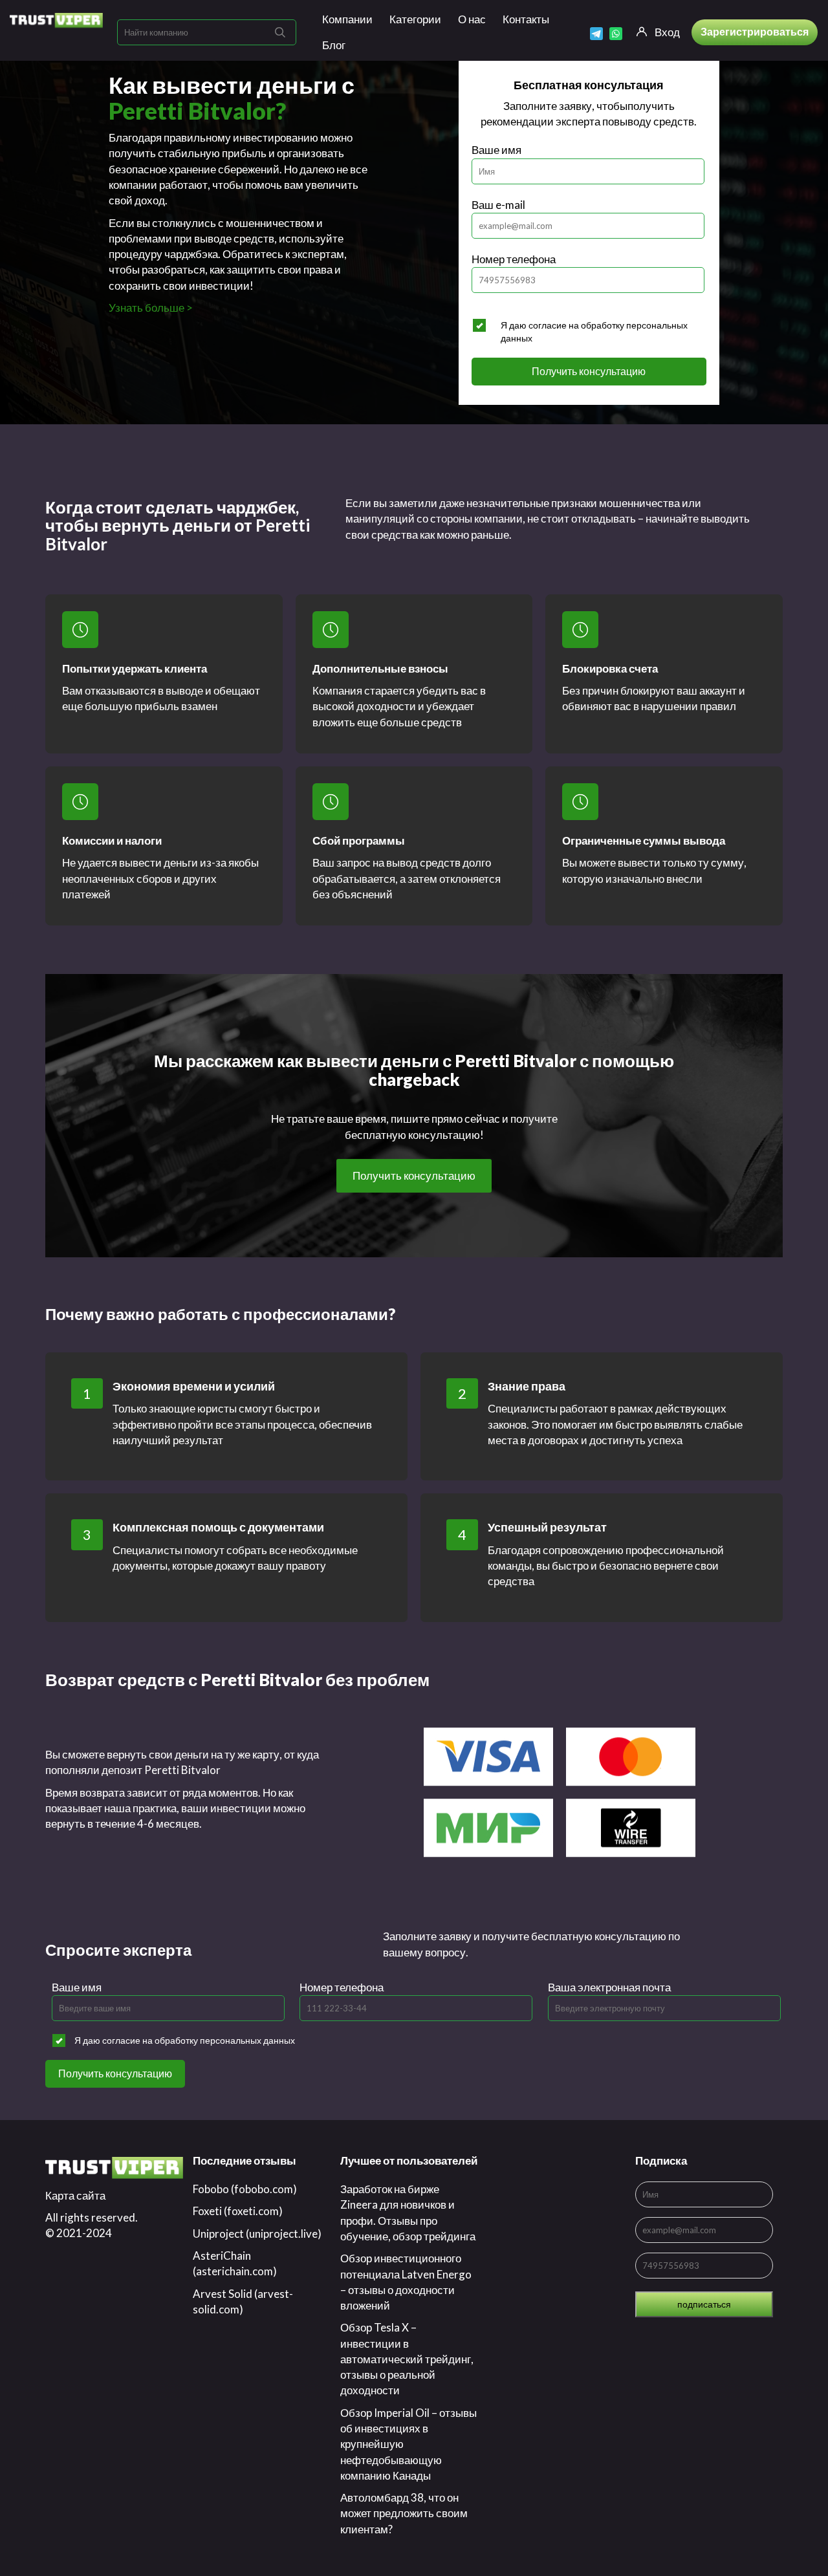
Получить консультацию (589, 371)
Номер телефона (514, 259)
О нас (472, 19)
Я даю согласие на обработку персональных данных (594, 331)
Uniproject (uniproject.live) (257, 2234)
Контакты (526, 19)
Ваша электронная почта (609, 1987)
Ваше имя (496, 150)
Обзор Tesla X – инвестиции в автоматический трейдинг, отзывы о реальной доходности (407, 2359)
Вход (667, 32)
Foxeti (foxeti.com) (238, 2211)
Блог (334, 45)
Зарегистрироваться (755, 31)
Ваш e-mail (498, 205)
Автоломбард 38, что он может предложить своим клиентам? (404, 2513)
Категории (415, 19)
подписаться (704, 2304)
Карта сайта (75, 2195)
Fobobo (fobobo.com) (245, 2189)
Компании (347, 19)
